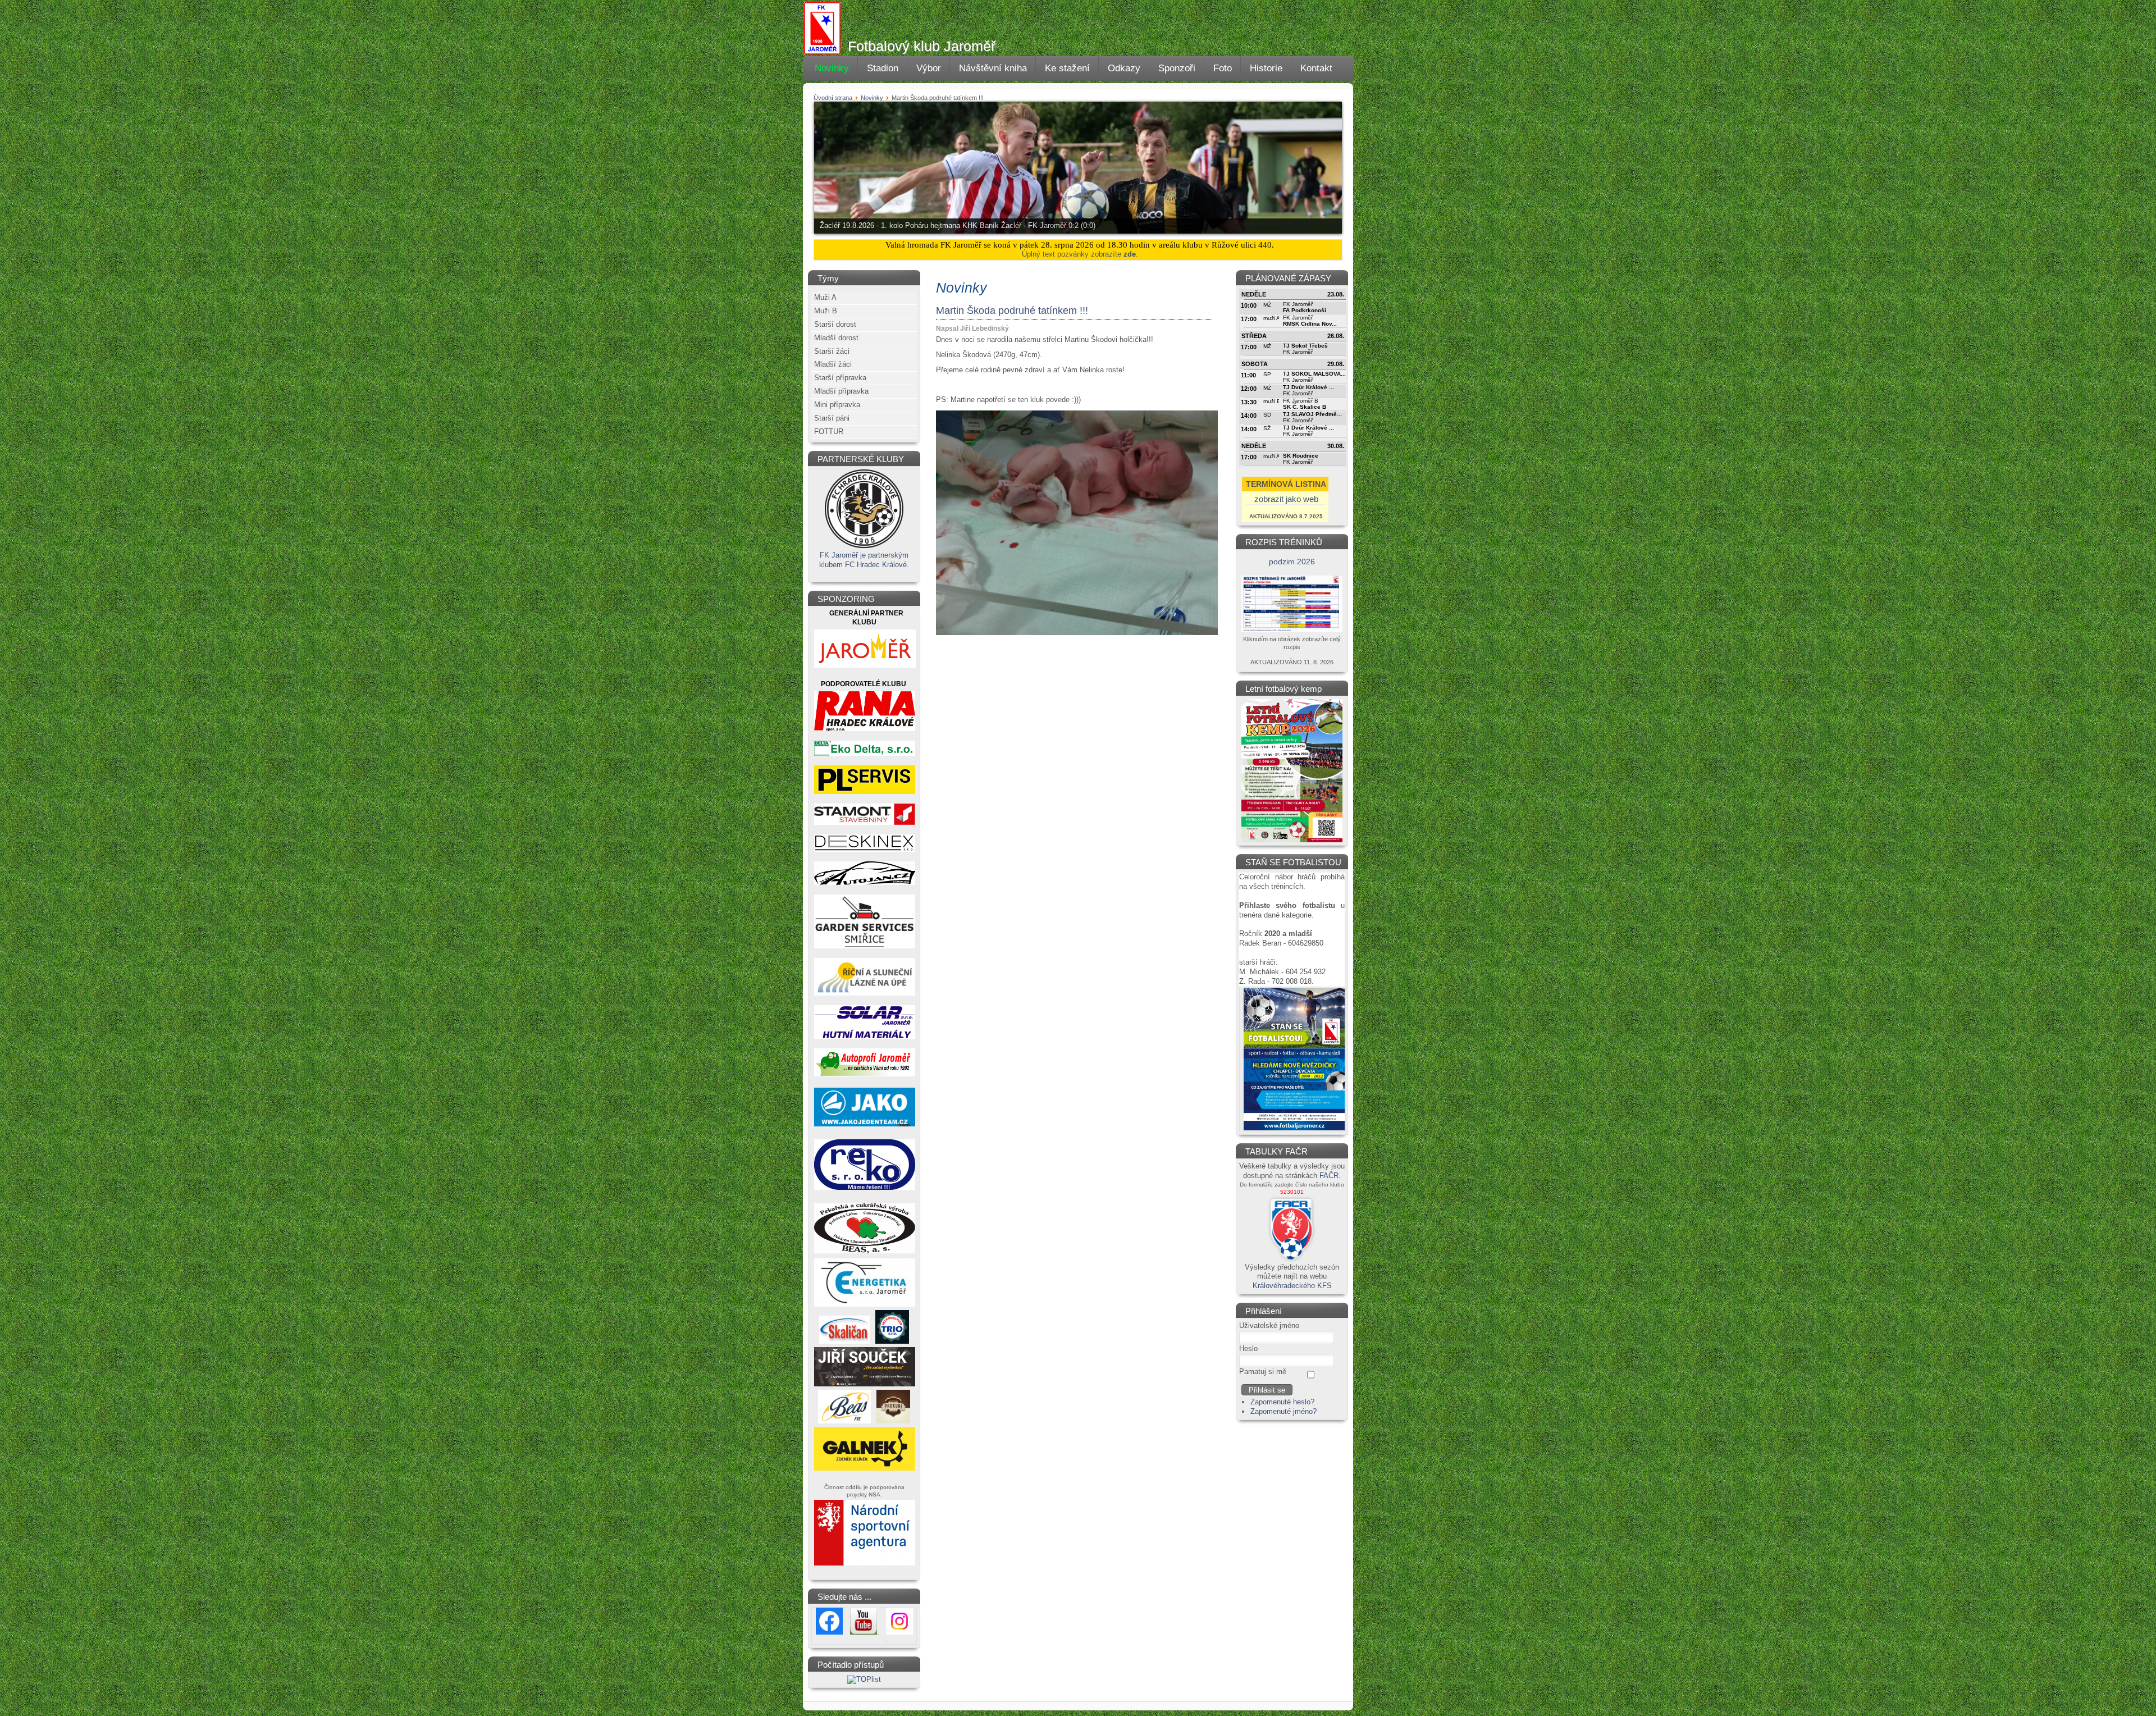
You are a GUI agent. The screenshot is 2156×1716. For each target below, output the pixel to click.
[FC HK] (864, 548)
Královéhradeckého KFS (1292, 1286)
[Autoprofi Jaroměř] (865, 1074)
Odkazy (1124, 68)
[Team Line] (865, 1126)
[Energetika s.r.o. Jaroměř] (865, 1307)
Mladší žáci (833, 364)
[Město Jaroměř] (865, 668)
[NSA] (865, 1565)
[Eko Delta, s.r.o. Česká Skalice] (865, 753)
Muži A (825, 297)
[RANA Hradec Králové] (865, 729)
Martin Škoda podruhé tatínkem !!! (1012, 311)
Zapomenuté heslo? (1282, 1402)
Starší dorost (835, 324)
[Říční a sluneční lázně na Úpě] (865, 993)
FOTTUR (829, 432)
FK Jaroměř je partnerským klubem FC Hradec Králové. (864, 560)
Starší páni (832, 418)
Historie (1266, 68)
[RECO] (865, 1189)
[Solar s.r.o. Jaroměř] (865, 1036)
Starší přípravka (840, 378)
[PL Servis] (865, 791)
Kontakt (1316, 68)
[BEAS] (865, 1252)
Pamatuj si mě (1263, 1372)
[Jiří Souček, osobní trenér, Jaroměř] (865, 1387)
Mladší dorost (836, 338)
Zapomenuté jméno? (1283, 1411)
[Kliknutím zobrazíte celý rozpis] (1292, 630)
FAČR (1329, 1176)
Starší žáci (832, 351)
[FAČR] (1292, 1260)
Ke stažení (1067, 68)
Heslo (1248, 1348)
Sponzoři (1177, 68)
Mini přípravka (837, 405)
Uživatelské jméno (1269, 1325)
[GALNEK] (865, 1471)
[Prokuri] (893, 1421)
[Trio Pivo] (892, 1341)
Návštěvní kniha (993, 68)
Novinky (832, 68)
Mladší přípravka (841, 391)
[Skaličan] (844, 1341)
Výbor (929, 68)
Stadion (883, 68)
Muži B (826, 311)
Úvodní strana (833, 98)
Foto (1223, 68)
